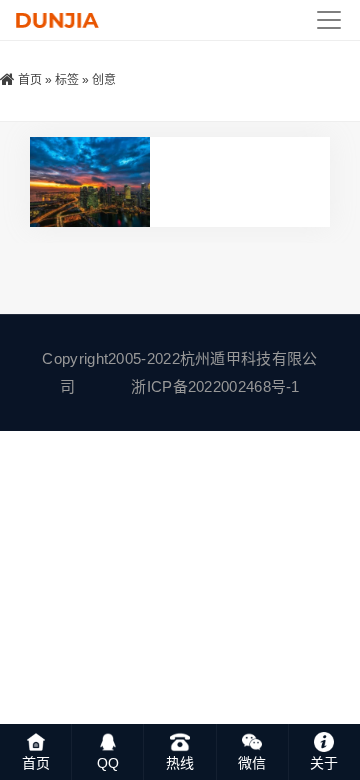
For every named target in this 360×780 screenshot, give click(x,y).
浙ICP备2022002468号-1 (215, 386)
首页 (30, 80)
